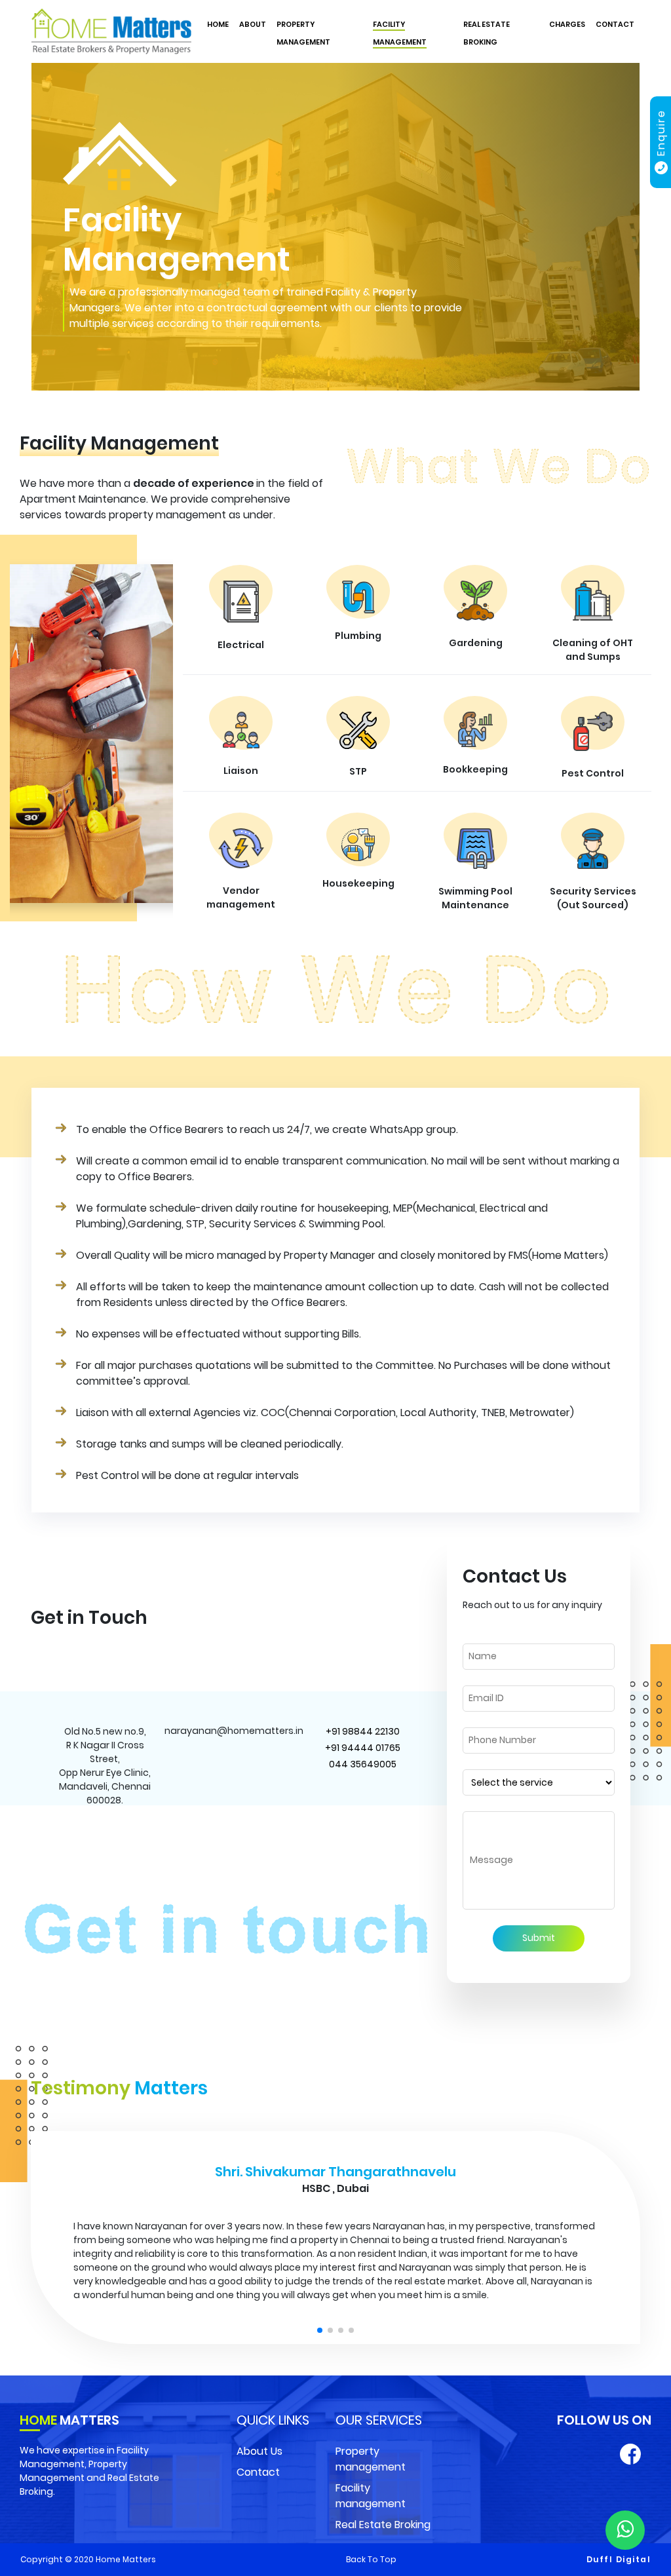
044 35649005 (363, 1764)
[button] (320, 2448)
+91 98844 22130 (363, 1731)
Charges (567, 24)
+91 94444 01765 (363, 1748)
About (253, 24)
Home (218, 24)
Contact (615, 24)
